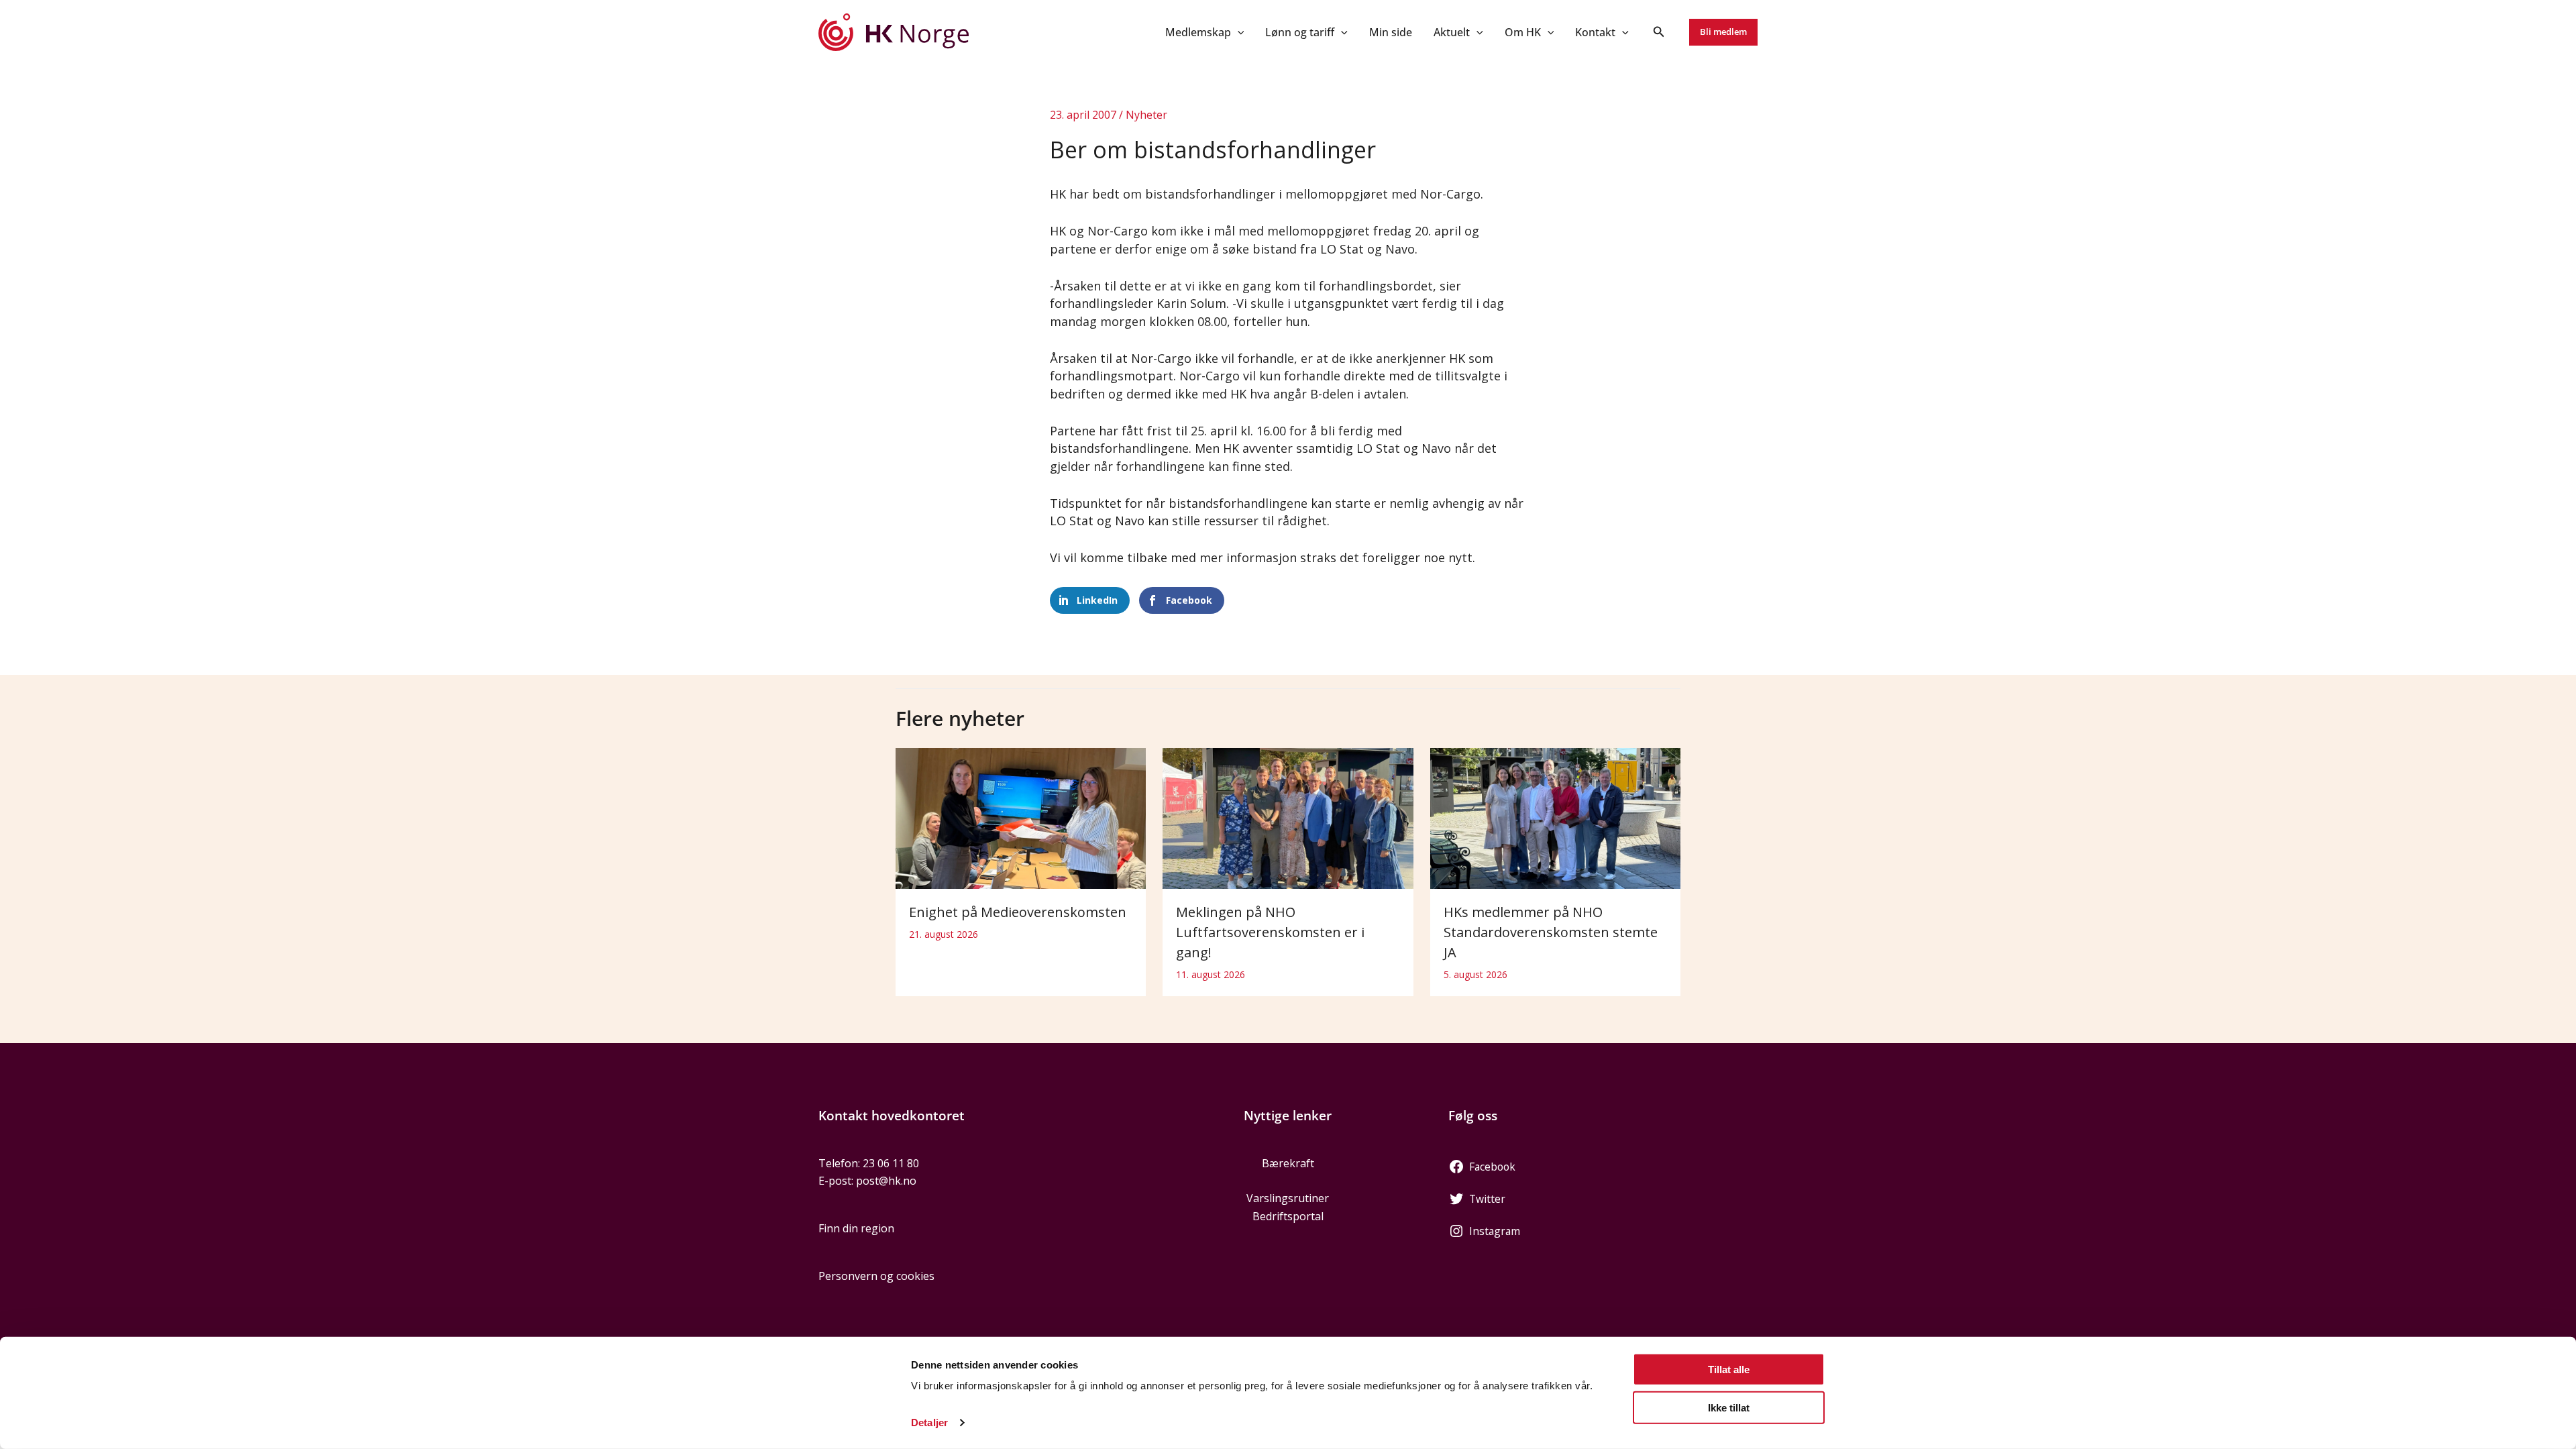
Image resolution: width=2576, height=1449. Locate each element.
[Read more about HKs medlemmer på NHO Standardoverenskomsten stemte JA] (1555, 818)
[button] (1238, 32)
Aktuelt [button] (1452, 32)
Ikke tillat (1729, 1407)
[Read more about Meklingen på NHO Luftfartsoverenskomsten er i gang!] (1288, 818)
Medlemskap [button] (1198, 32)
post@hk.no (886, 1181)
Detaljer (929, 1423)
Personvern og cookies (876, 1276)
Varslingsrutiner (1288, 1198)
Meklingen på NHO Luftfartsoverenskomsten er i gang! (1270, 932)
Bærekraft (1288, 1163)
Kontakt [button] (1595, 32)
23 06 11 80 (891, 1163)
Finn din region (856, 1228)
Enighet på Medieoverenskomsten (1018, 912)
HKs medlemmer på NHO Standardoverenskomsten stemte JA (1551, 932)
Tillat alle (1729, 1370)
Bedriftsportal (1288, 1216)
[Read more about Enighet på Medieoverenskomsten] (1021, 818)
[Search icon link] (1659, 33)
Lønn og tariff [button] (1300, 32)
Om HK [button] (1523, 32)
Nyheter (1146, 115)
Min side (1391, 32)
